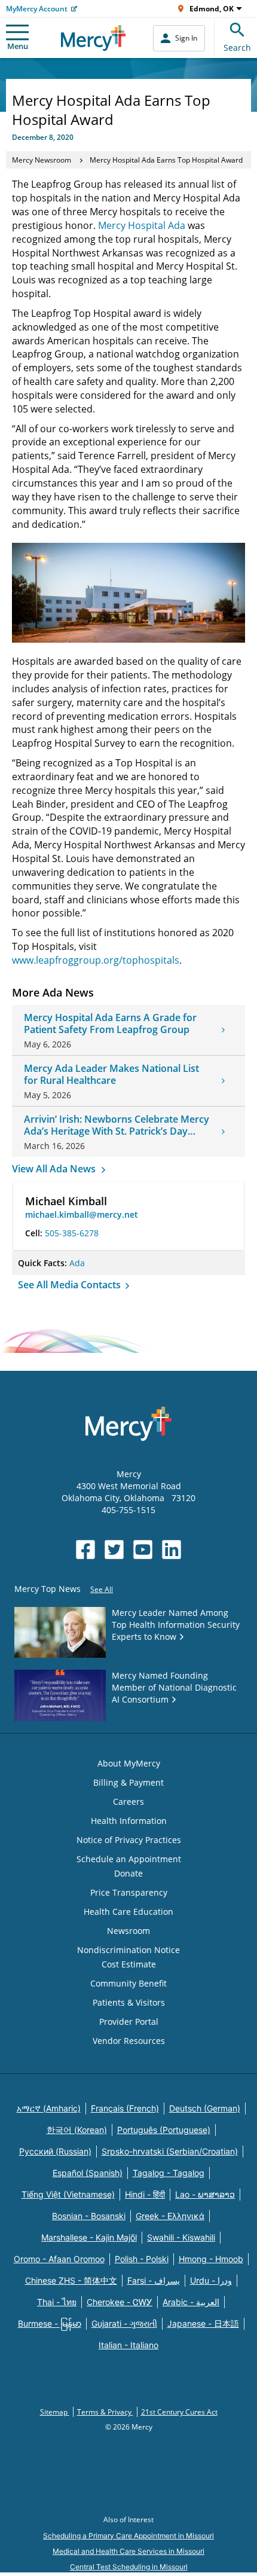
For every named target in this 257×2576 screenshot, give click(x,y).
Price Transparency (129, 1892)
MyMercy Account (37, 9)
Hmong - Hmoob (211, 2259)
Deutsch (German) (205, 2108)
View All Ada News (55, 1169)
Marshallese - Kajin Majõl (89, 2237)
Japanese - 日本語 (203, 2323)
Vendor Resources (129, 2041)
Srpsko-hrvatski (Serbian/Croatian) (170, 2151)
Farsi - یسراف (154, 2280)
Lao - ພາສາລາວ (205, 2194)
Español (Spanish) (88, 2173)
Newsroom (128, 1931)
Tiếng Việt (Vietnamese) (68, 2194)
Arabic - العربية (191, 2302)
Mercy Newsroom (42, 160)
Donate (128, 1873)
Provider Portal (129, 2022)
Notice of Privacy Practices (129, 1840)
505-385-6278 (72, 1233)
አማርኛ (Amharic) (49, 2108)
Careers (128, 1802)
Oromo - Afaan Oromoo (59, 2259)
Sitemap (55, 2412)
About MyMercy (129, 1763)
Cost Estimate (129, 1964)
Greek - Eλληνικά (170, 2216)
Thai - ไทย (57, 2302)
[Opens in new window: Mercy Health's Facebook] (85, 1550)
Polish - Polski (142, 2259)
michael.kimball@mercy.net (82, 1214)
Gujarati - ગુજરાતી (124, 2323)
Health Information (129, 1821)
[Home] (94, 38)
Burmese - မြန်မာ (50, 2323)
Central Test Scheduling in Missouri (129, 2567)
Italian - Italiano (128, 2345)
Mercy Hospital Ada (142, 225)
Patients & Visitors (129, 2002)
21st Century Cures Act (179, 2412)
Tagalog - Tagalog (169, 2173)
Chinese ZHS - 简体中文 (71, 2280)
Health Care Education (128, 1912)
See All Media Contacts (71, 1285)
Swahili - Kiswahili (181, 2237)
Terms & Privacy (105, 2412)
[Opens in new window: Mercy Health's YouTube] (143, 1550)
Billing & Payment (128, 1782)
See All (102, 1589)
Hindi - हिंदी (145, 2194)
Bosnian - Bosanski (89, 2216)
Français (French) (125, 2108)
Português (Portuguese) (164, 2130)
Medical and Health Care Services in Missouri (128, 2551)
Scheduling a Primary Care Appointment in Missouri (128, 2536)
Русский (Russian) (55, 2151)
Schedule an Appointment (129, 1859)
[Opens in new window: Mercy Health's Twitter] (114, 1550)
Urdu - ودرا (211, 2280)
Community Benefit (128, 1983)
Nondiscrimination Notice (128, 1950)
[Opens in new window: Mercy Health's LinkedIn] (172, 1550)
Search (237, 48)
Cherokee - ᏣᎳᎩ (120, 2302)
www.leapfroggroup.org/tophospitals (96, 960)
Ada (77, 1263)
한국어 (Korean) (77, 2130)
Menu (18, 46)
